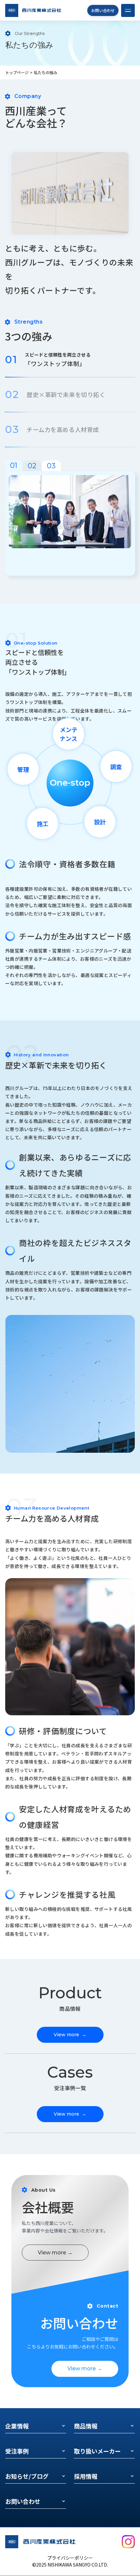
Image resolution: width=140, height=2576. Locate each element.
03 (51, 466)
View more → (55, 2253)
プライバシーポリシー (70, 2558)
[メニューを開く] (128, 10)
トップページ (17, 72)
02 (32, 466)
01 (14, 465)
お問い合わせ (103, 10)
